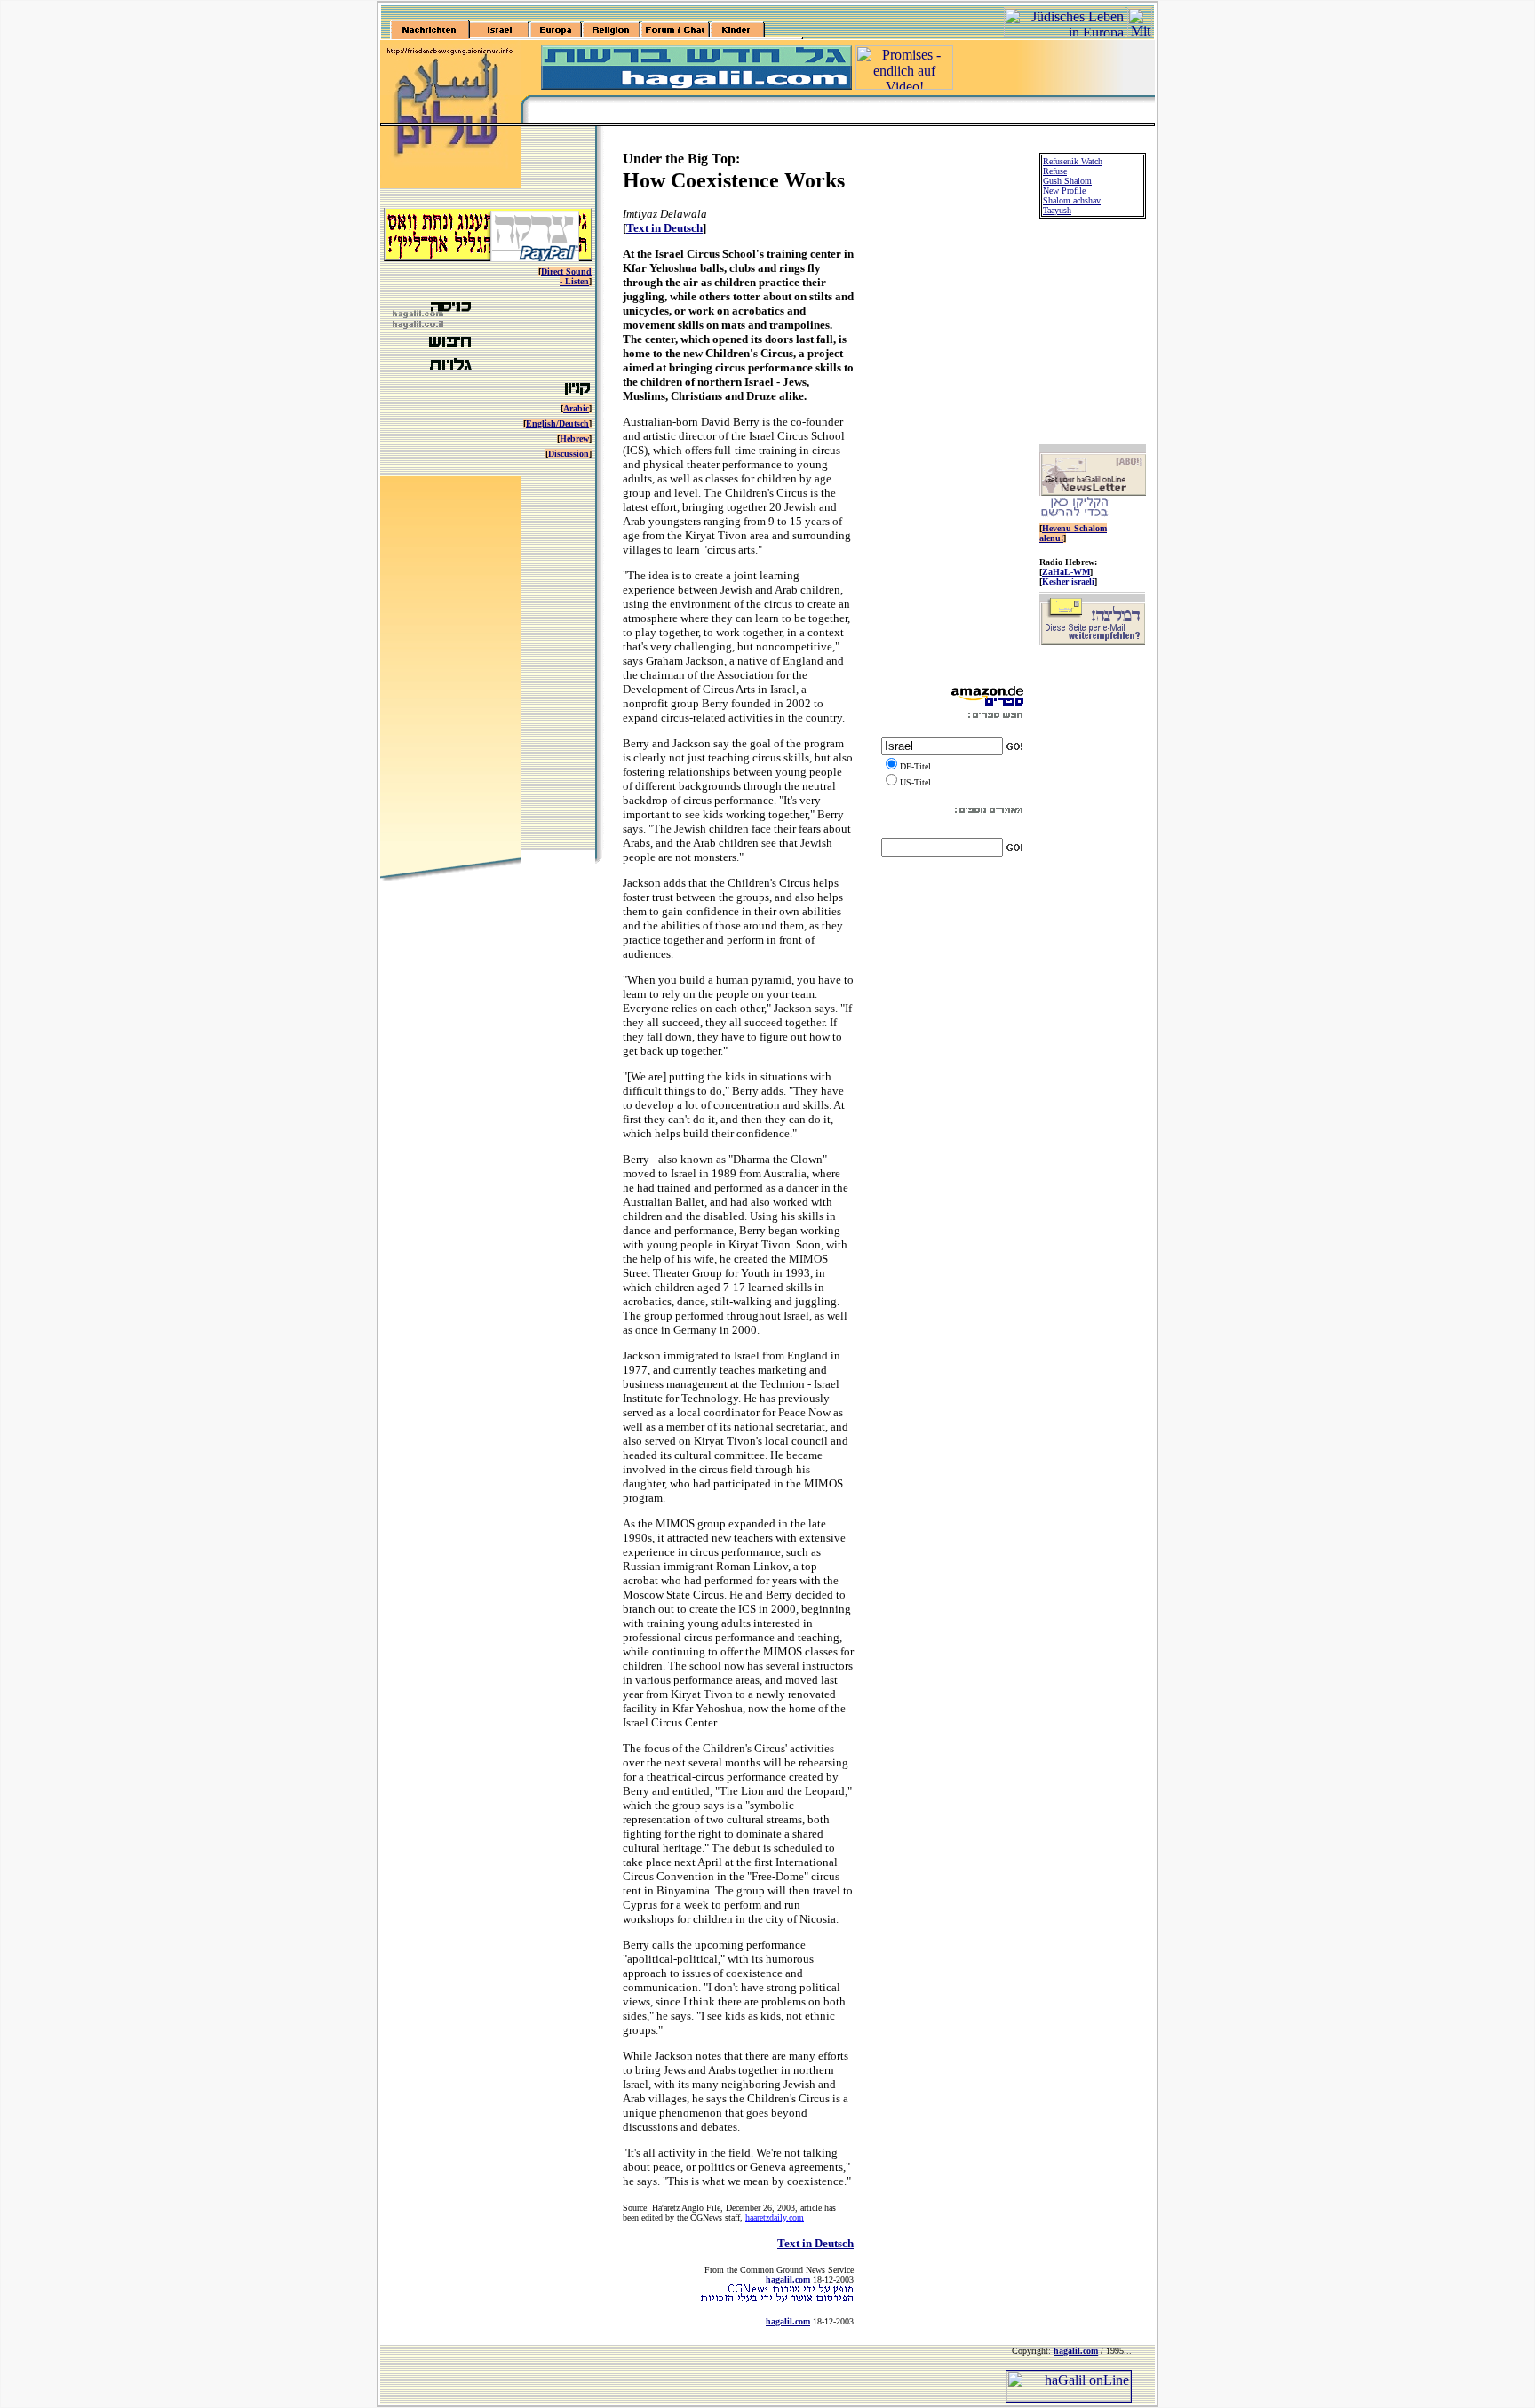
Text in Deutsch (664, 228)
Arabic (576, 408)
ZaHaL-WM (1066, 572)
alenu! (1051, 538)
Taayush (1057, 210)
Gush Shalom (1067, 181)
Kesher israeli (1068, 582)
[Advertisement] (952, 414)
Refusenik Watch (1073, 161)
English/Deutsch (557, 423)
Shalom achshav (1072, 200)
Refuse (1055, 171)
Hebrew (574, 439)
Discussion (569, 454)
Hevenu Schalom (1074, 528)
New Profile (1064, 191)
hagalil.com (788, 2280)
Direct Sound (566, 271)
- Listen (574, 281)
